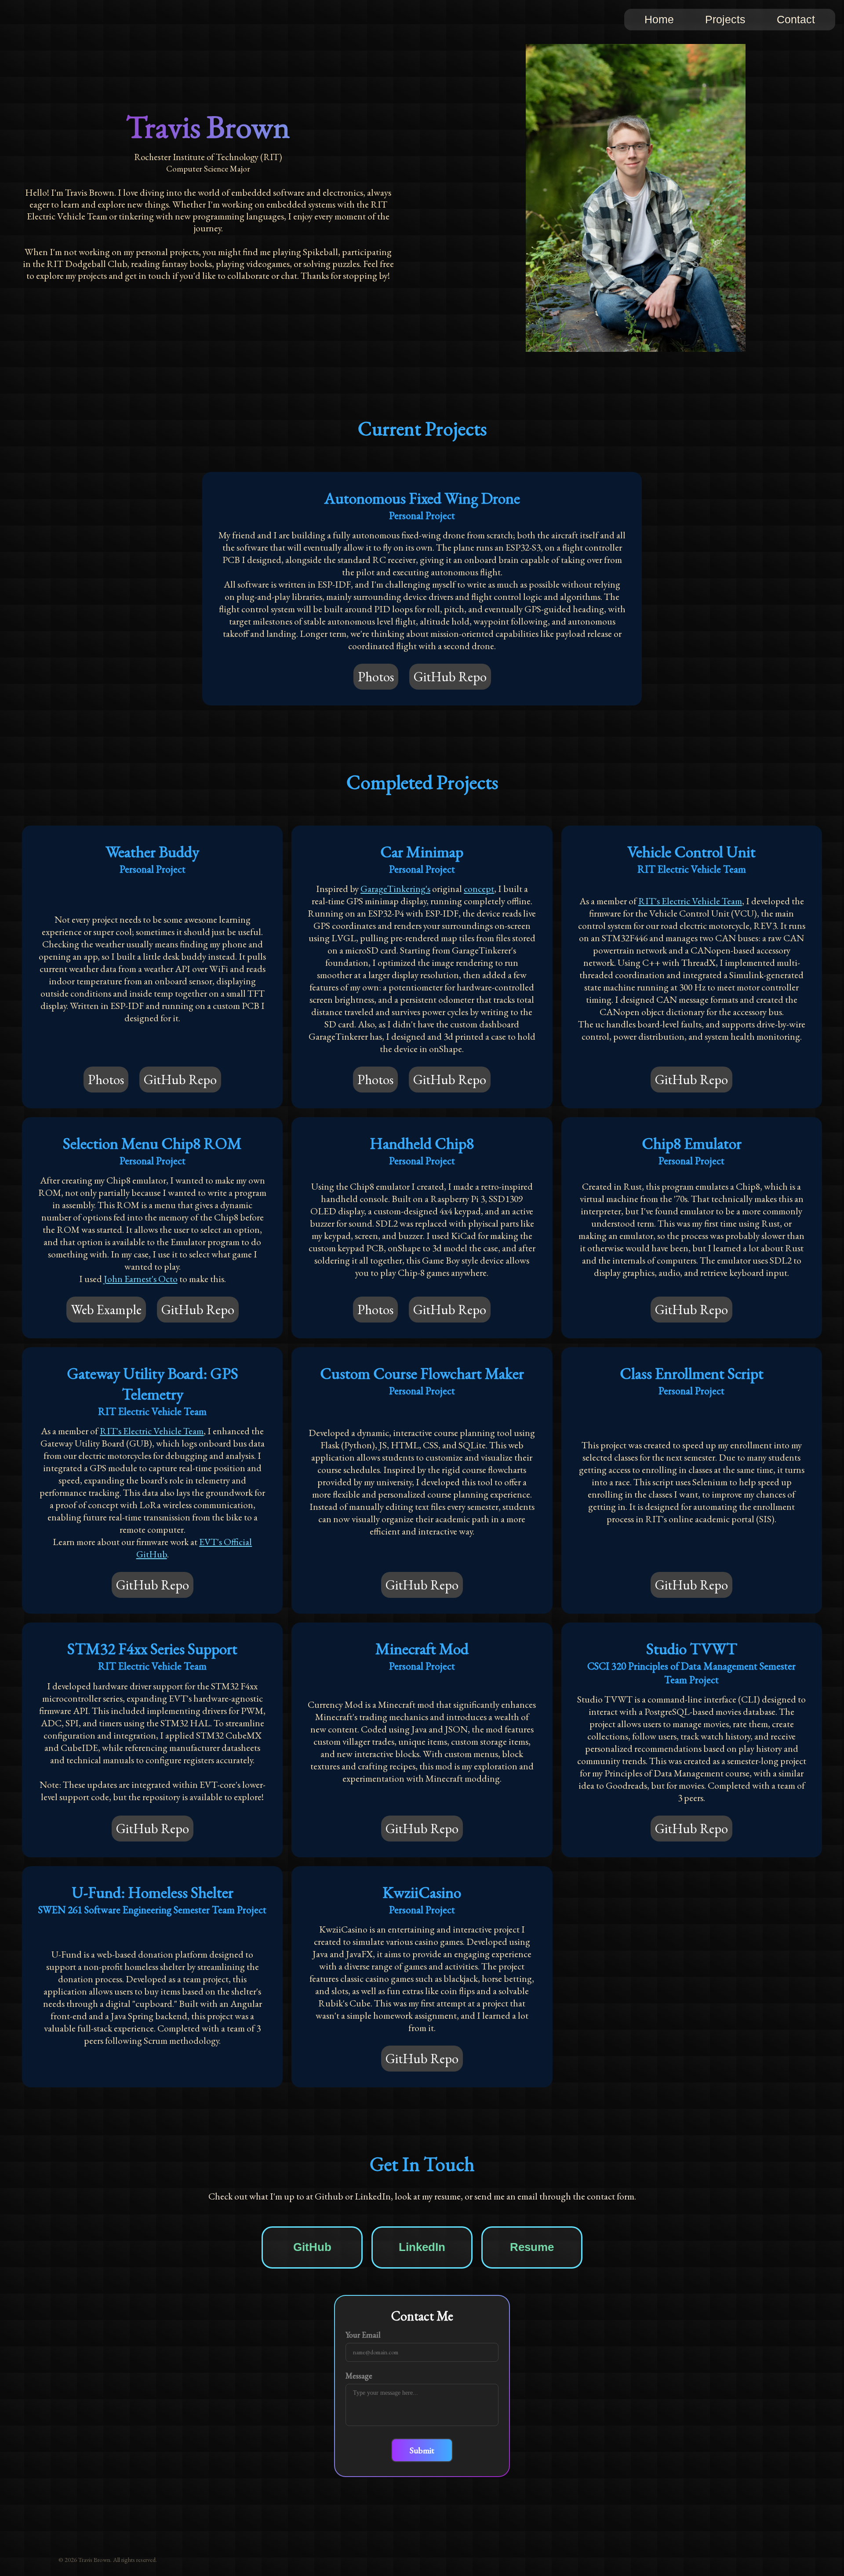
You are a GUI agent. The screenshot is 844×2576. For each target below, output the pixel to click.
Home (659, 19)
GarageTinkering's (395, 888)
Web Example (106, 1310)
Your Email (363, 2335)
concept (479, 888)
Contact (796, 19)
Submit (422, 2450)
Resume (532, 2247)
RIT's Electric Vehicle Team (690, 901)
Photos (376, 677)
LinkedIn (422, 2247)
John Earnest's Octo (141, 1279)
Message (359, 2376)
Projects (725, 19)
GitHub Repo (450, 677)
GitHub (312, 2247)
